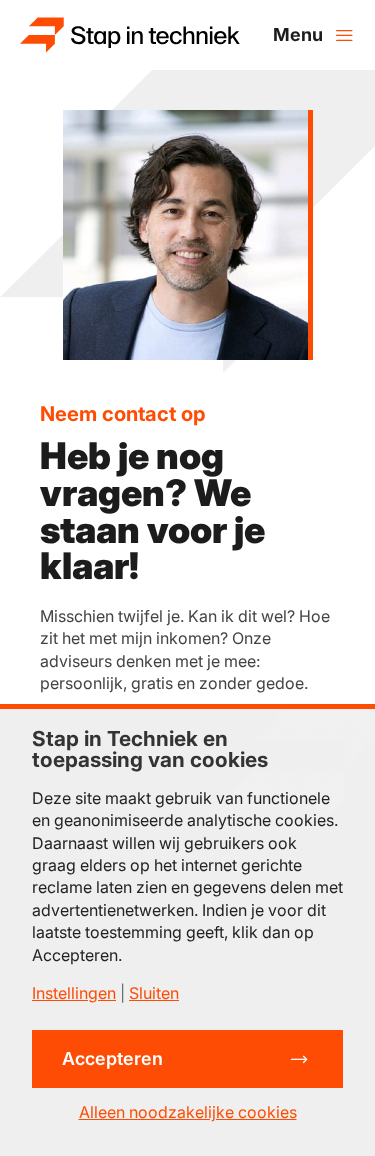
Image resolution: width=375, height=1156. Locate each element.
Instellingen (74, 993)
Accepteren (112, 1058)
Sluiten (154, 993)
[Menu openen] (314, 35)
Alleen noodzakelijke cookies (188, 1112)
